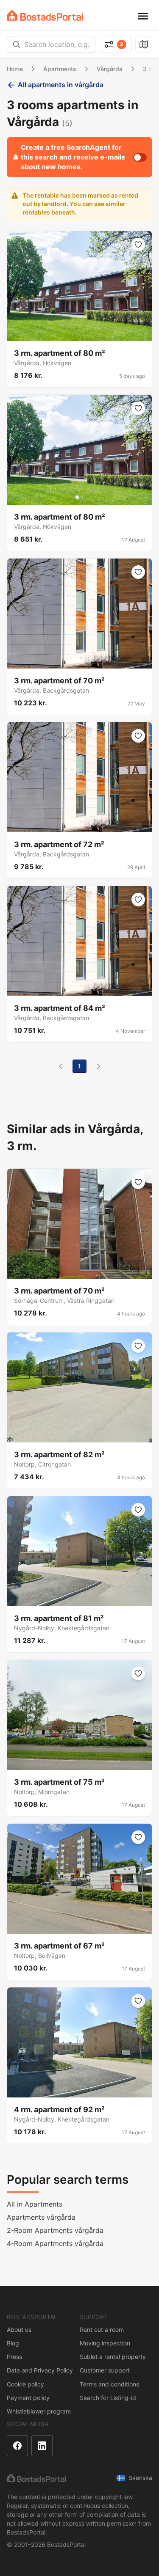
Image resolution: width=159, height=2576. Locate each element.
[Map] (144, 44)
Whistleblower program (39, 2411)
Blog (13, 2343)
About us (19, 2330)
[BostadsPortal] (45, 15)
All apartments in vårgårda (61, 85)
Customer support (105, 2370)
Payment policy (28, 2398)
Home (15, 69)
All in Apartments (35, 2204)
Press (14, 2357)
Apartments (60, 69)
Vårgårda (110, 69)
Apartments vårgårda (41, 2217)
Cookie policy (25, 2384)
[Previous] (61, 1066)
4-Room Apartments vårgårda (55, 2243)
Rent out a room (102, 2330)
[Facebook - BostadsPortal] (17, 2446)
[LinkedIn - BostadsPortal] (42, 2446)
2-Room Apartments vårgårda (55, 2230)
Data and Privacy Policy (40, 2370)
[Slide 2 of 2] (82, 497)
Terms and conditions (109, 2384)
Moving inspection (105, 2343)
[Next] (98, 1066)
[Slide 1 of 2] (77, 497)
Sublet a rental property (113, 2357)
